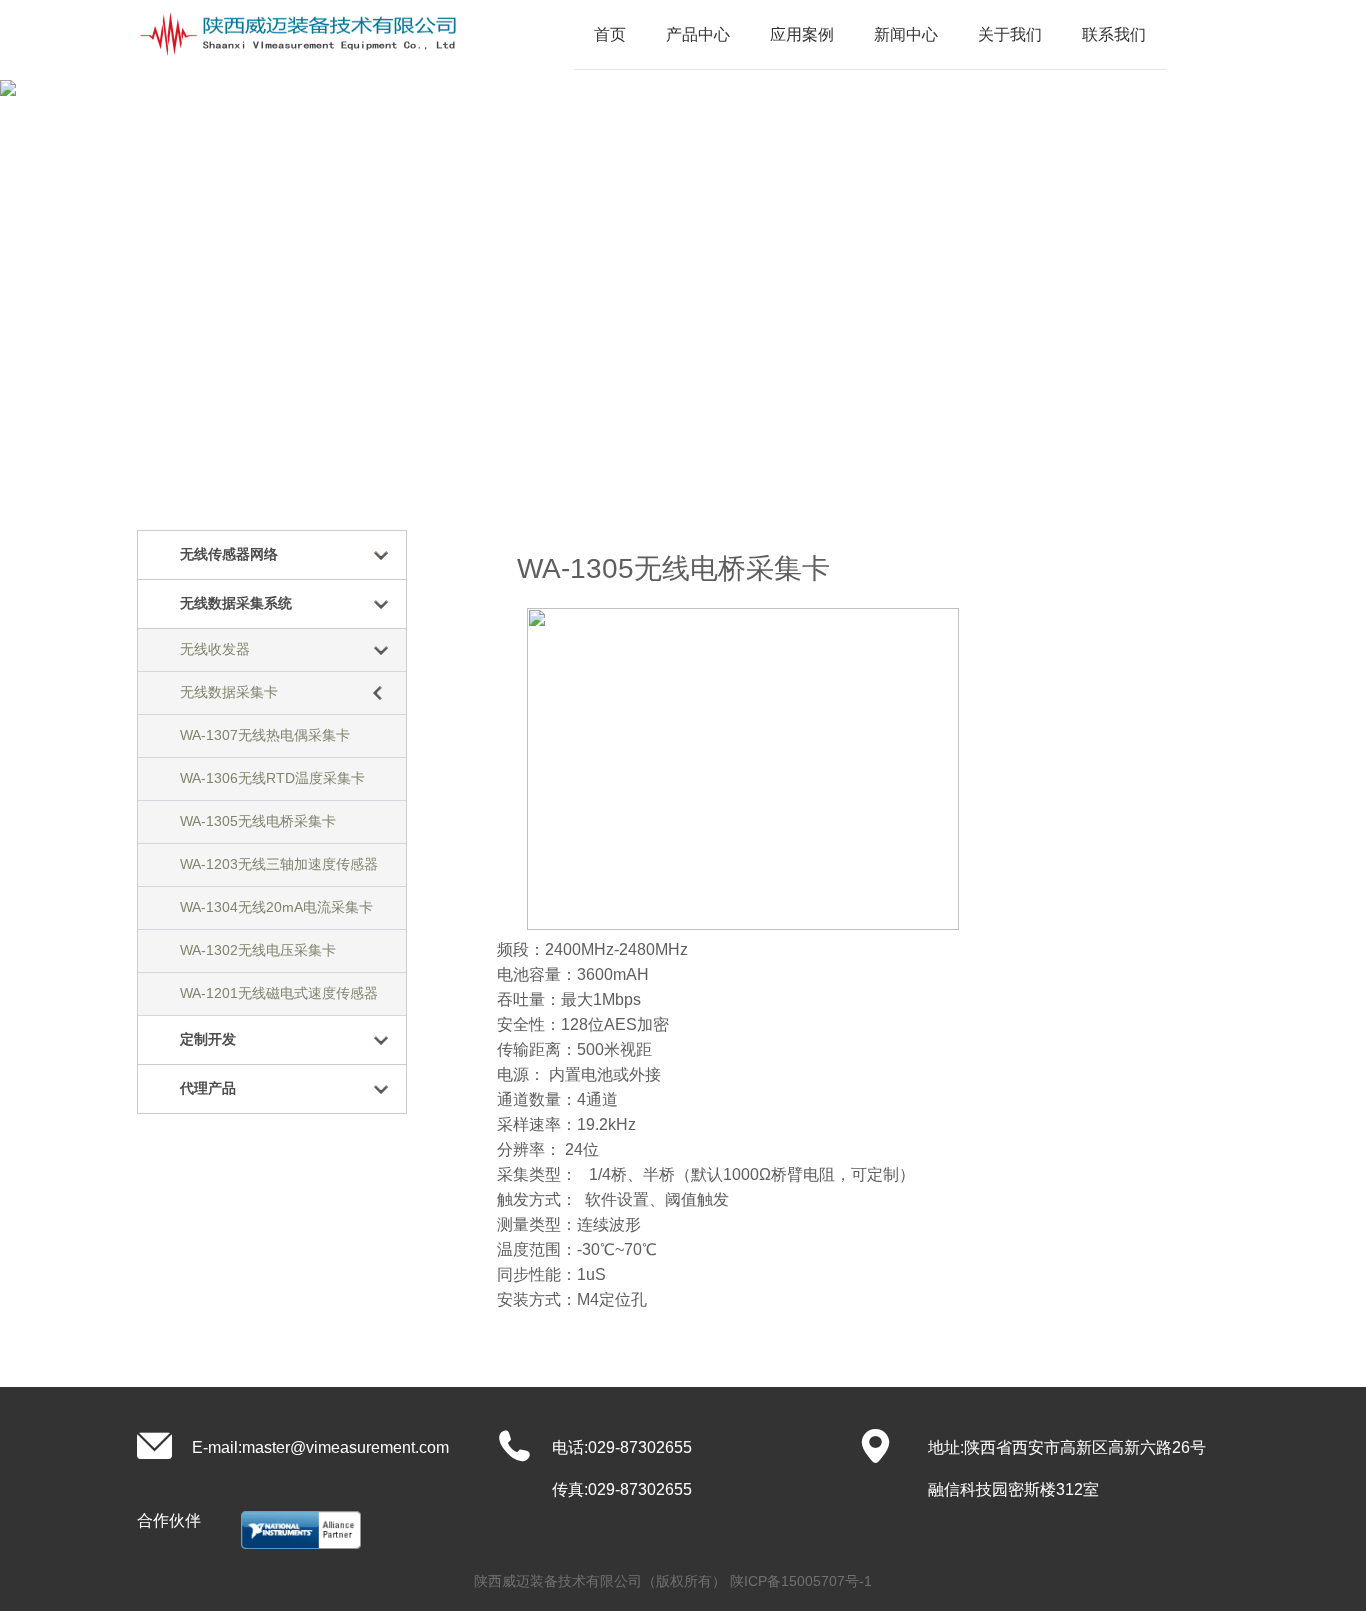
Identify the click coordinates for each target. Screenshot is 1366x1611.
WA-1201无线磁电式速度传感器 (279, 993)
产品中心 (698, 34)
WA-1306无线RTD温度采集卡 (272, 778)
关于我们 (1010, 34)
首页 (610, 34)
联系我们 (1114, 34)
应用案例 (802, 34)
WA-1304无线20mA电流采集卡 (276, 907)
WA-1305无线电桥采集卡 (258, 821)
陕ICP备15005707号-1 (801, 1581)
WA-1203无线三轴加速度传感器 (279, 864)
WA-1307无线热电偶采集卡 (265, 735)
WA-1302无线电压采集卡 (258, 950)
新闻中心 (906, 34)
